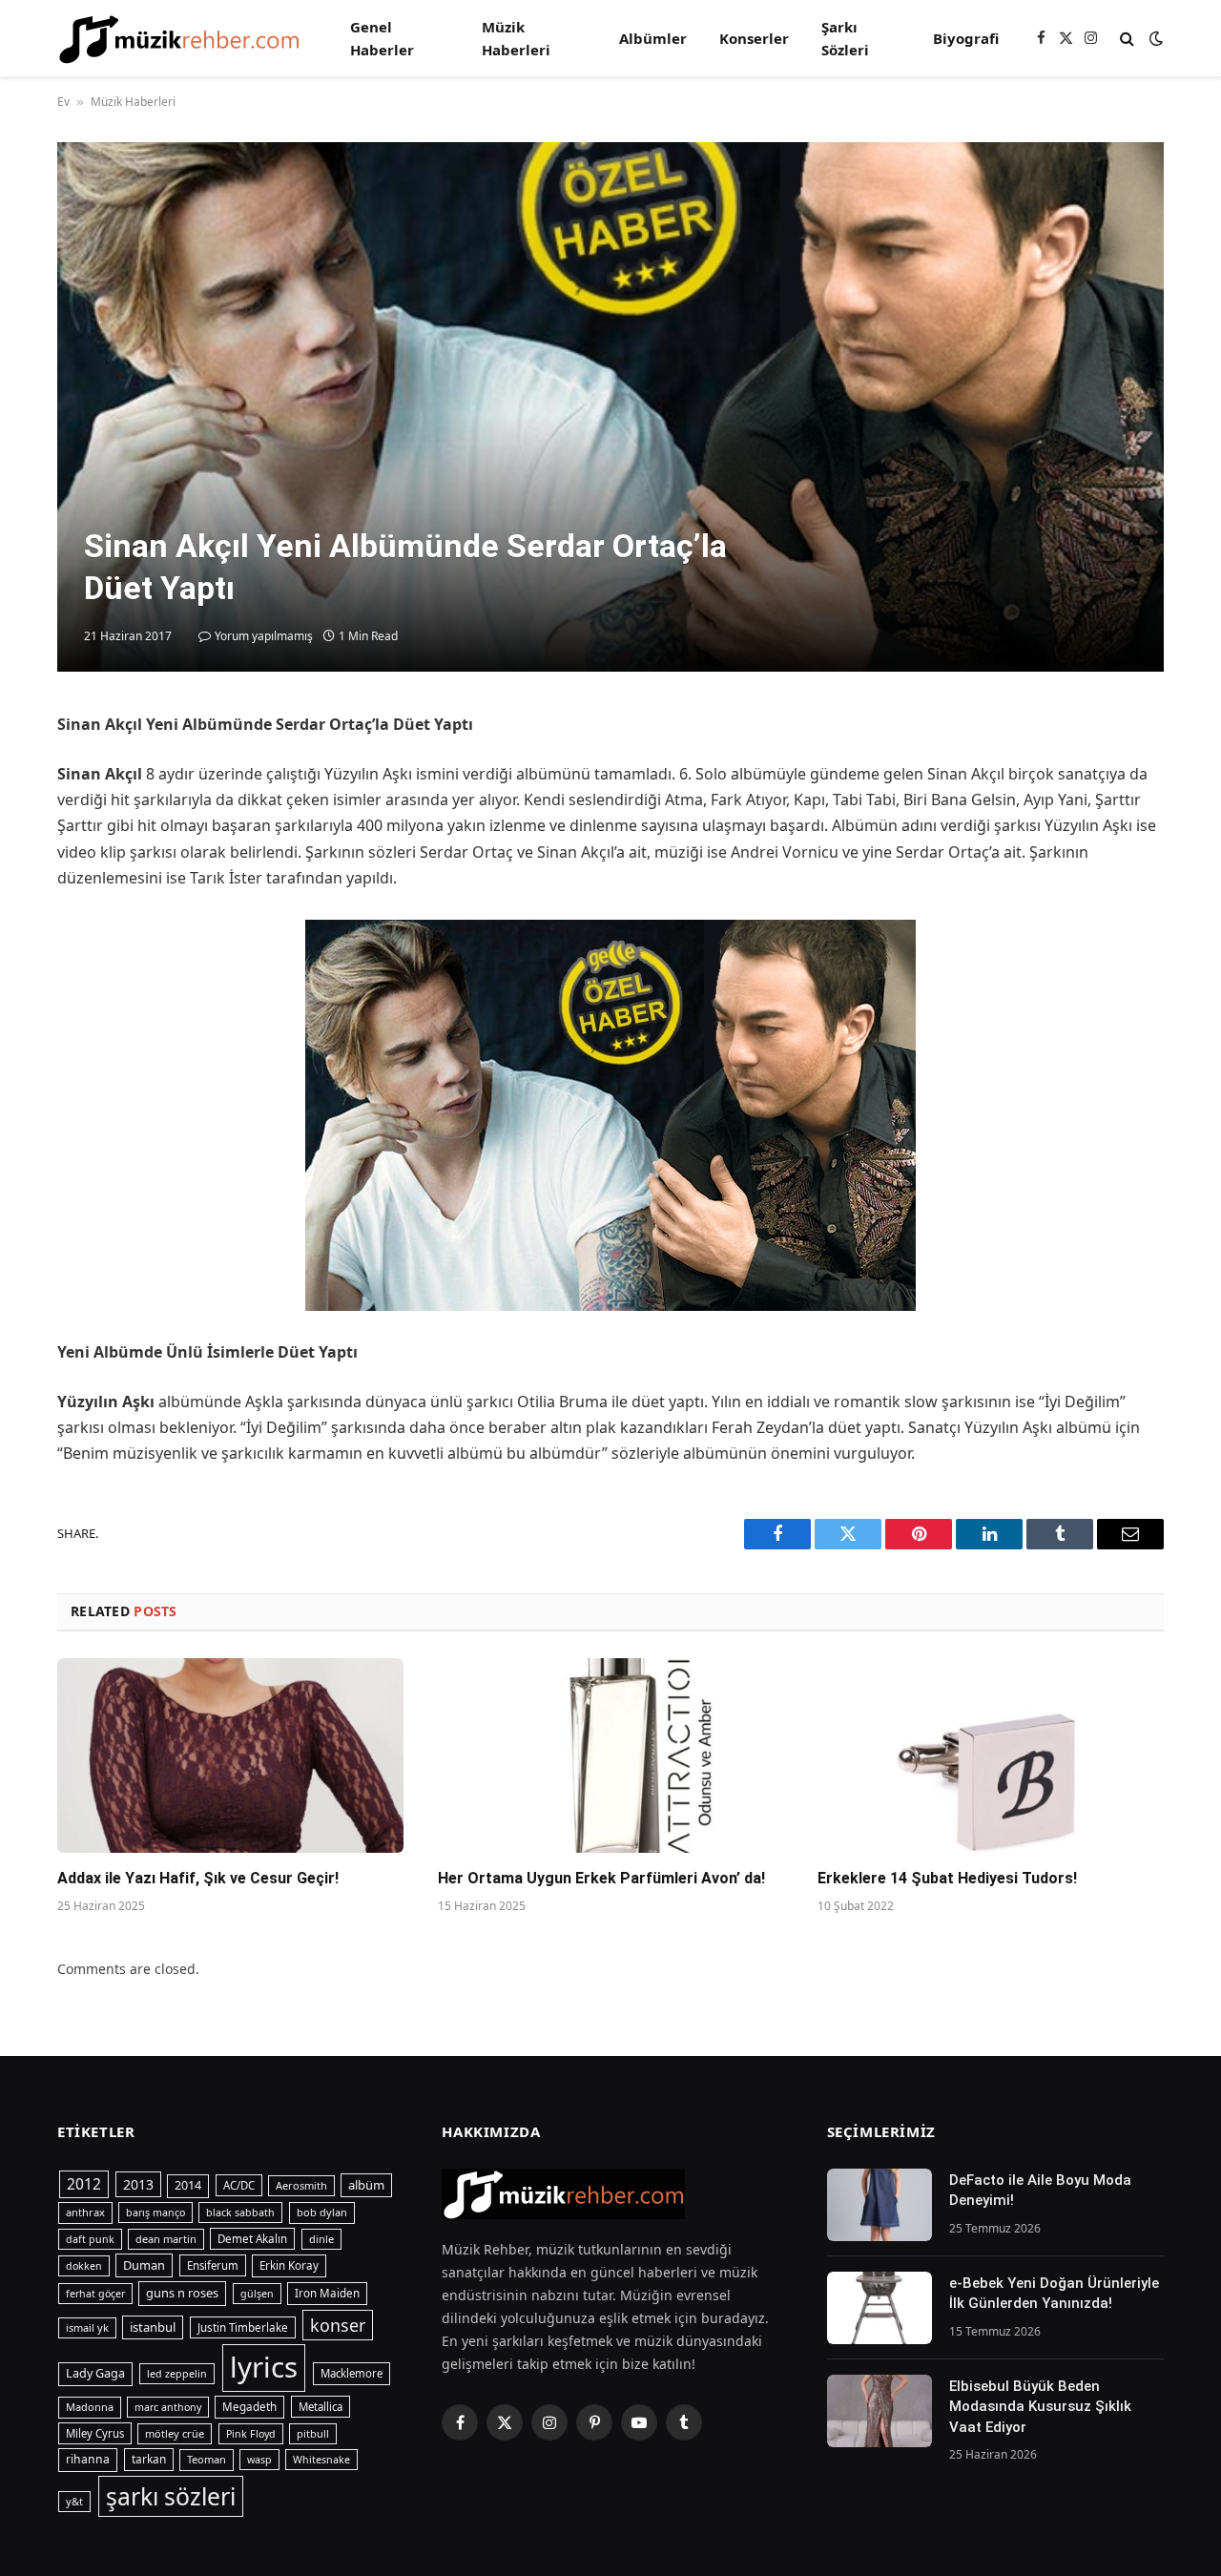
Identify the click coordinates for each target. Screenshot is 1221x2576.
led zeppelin (177, 2374)
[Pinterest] (29, 906)
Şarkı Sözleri (845, 38)
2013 (138, 2184)
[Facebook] (29, 775)
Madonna (90, 2407)
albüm (366, 2185)
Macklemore (352, 2373)
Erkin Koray (289, 2265)
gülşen (257, 2294)
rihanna (88, 2459)
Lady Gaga (95, 2373)
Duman (144, 2265)
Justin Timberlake (243, 2327)
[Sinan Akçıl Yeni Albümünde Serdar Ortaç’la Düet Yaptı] (610, 407)
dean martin (166, 2239)
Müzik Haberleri (516, 38)
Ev (63, 102)
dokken (84, 2266)
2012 (84, 2184)
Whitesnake (321, 2460)
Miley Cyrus (95, 2433)
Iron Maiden (327, 2293)
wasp (259, 2460)
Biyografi (966, 38)
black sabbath (240, 2212)
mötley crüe (175, 2433)
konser (338, 2325)
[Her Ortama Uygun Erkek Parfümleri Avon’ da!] (611, 1755)
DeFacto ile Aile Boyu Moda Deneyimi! (1040, 2190)
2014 (188, 2185)
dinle (321, 2239)
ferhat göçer (95, 2294)
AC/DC (239, 2185)
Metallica (321, 2407)
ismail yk (87, 2327)
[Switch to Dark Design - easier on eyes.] (1154, 38)
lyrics (264, 2367)
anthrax (85, 2212)
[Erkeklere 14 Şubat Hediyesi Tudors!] (991, 1755)
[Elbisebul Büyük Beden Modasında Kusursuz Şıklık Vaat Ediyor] (880, 2411)
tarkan (149, 2459)
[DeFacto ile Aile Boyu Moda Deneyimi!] (880, 2205)
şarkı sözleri (171, 2496)
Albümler (653, 38)
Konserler (754, 38)
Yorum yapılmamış (264, 636)
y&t (74, 2501)
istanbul (153, 2327)
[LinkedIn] (29, 862)
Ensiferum (213, 2265)
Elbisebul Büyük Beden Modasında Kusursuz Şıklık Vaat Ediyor (1040, 2407)
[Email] (29, 950)
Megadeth (249, 2407)
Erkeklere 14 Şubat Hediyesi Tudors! (947, 1878)
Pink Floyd (251, 2434)
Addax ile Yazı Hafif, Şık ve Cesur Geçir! (198, 1878)
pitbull (313, 2433)
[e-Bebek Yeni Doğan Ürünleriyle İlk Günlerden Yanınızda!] (880, 2308)
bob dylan (322, 2212)
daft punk (90, 2239)
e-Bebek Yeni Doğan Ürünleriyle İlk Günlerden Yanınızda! (1054, 2293)
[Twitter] (29, 819)
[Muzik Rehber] (179, 39)
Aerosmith (301, 2185)
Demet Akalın (252, 2239)
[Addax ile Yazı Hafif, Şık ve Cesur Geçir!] (230, 1755)
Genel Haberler (382, 38)
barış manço (155, 2212)
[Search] (1127, 39)
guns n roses (182, 2293)
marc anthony (168, 2407)
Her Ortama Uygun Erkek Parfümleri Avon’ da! (601, 1878)
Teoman (207, 2459)
